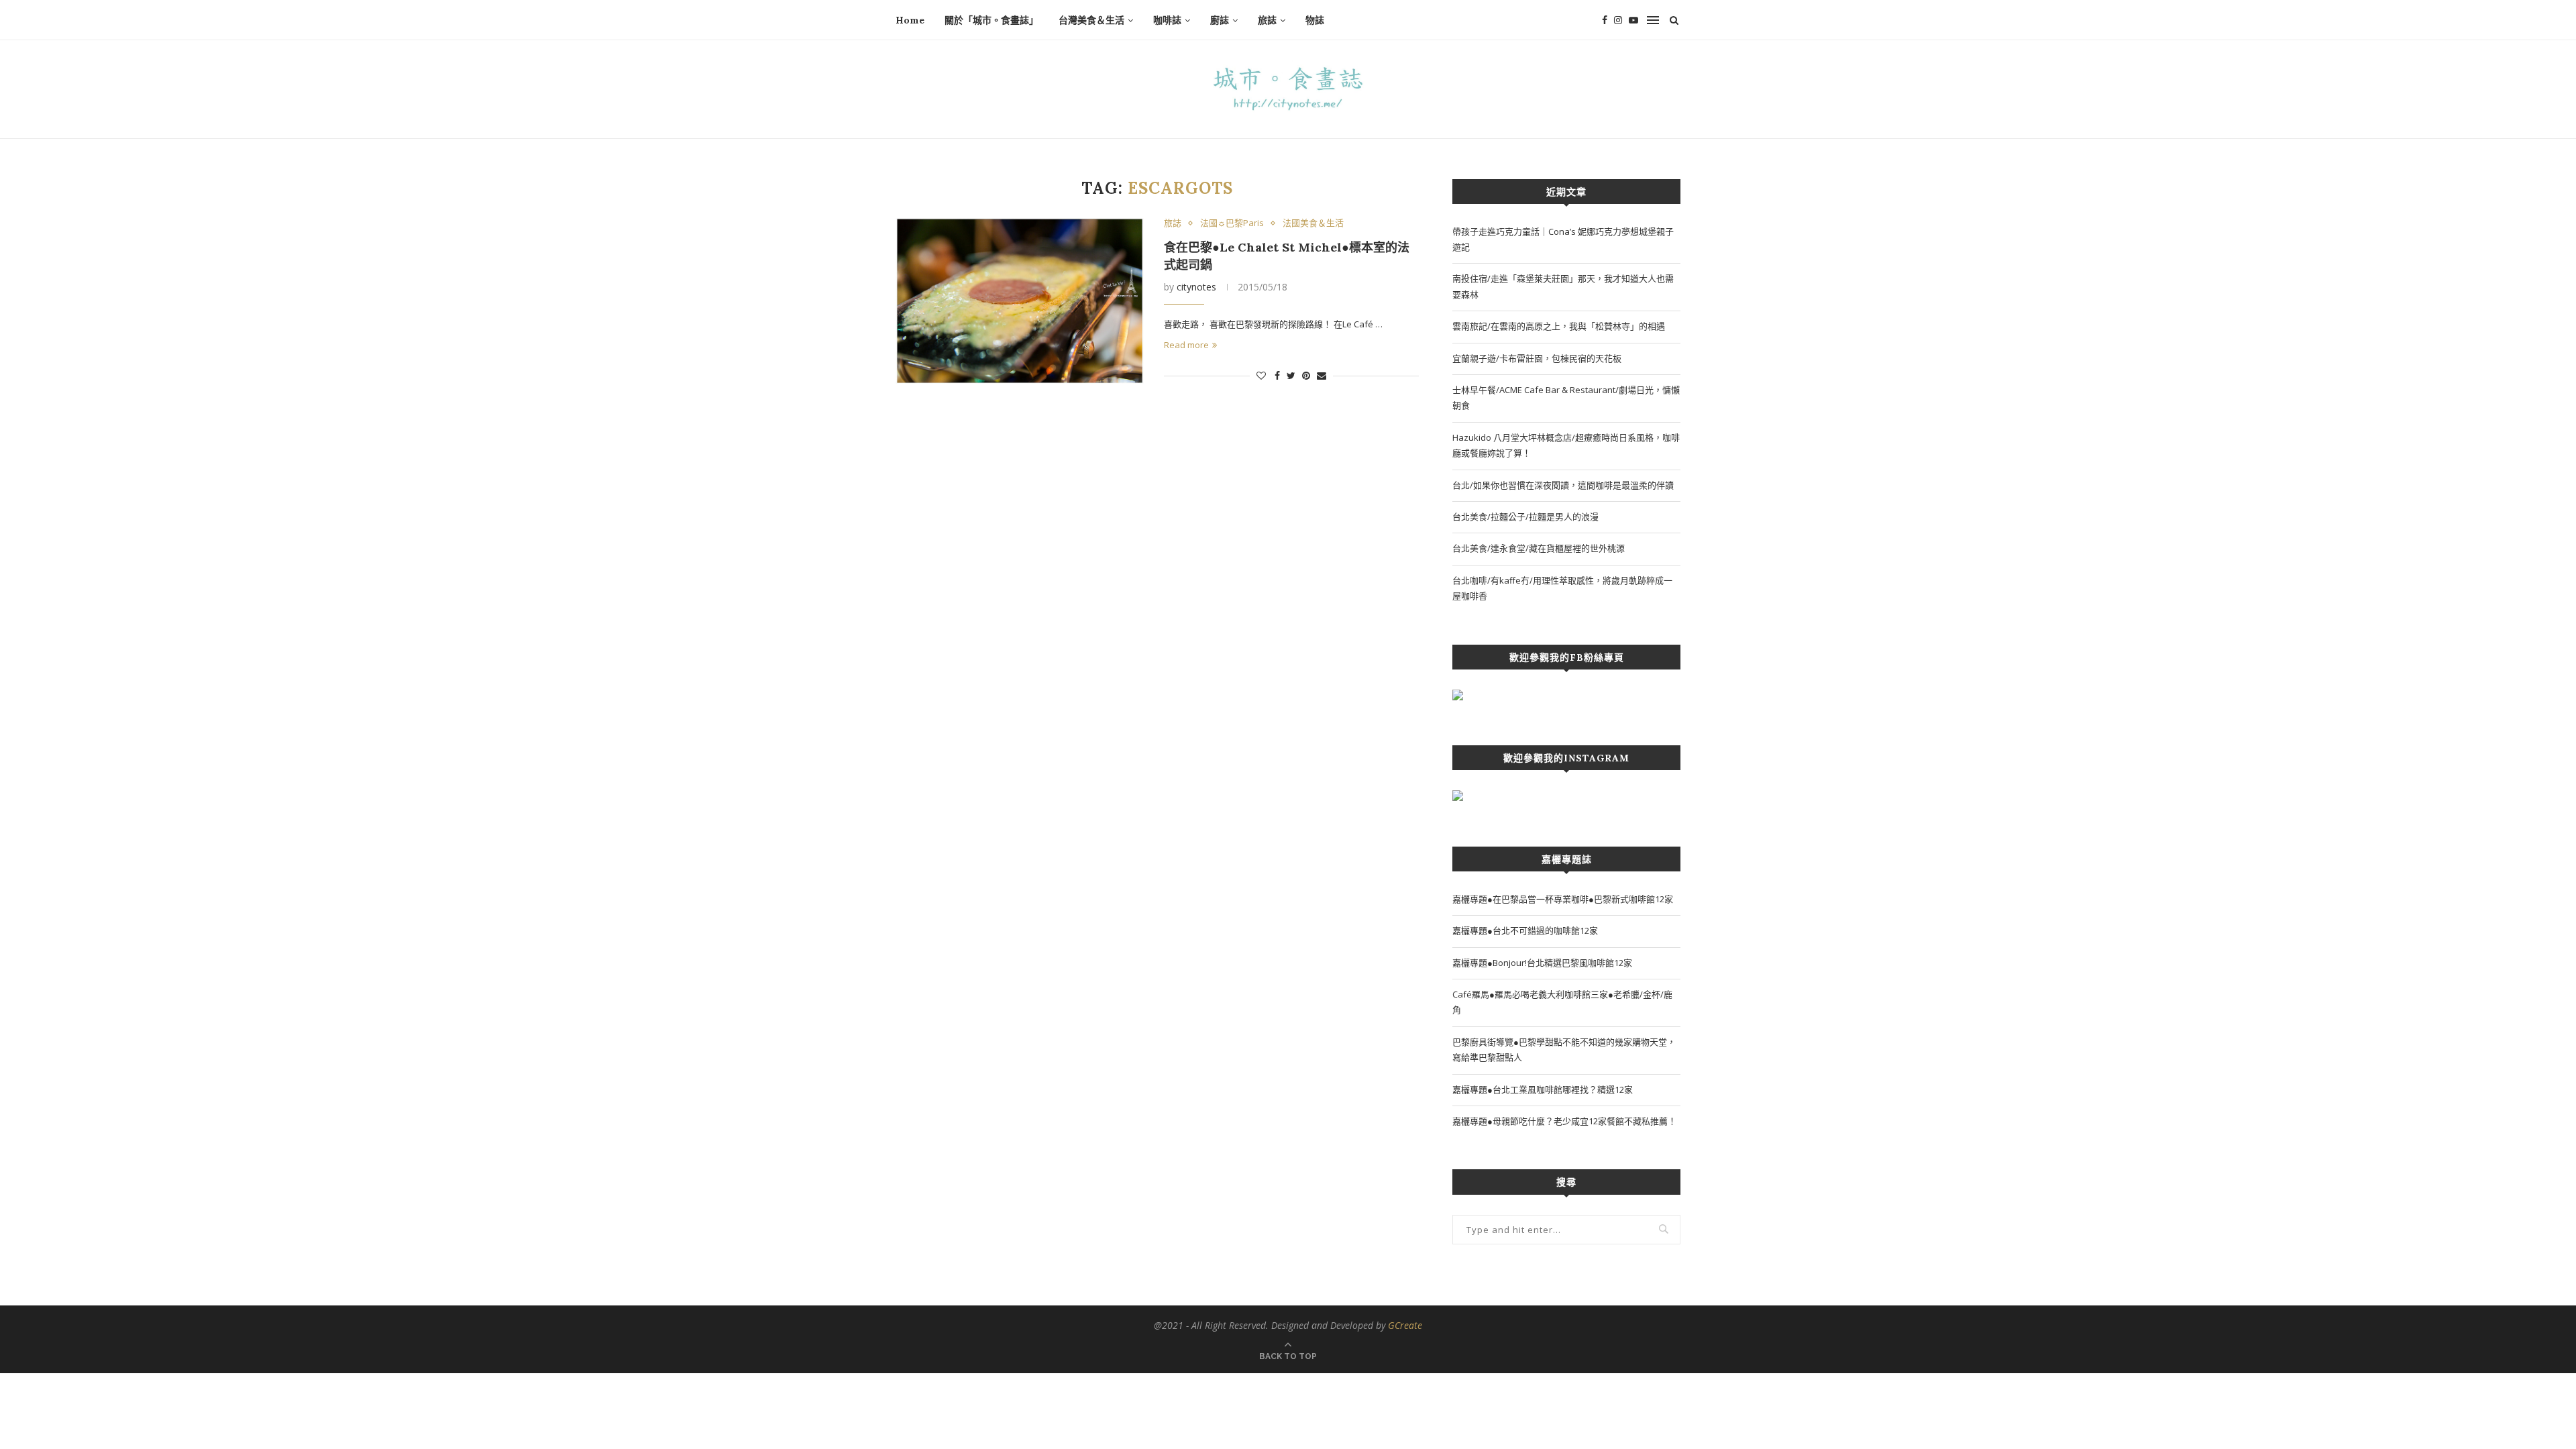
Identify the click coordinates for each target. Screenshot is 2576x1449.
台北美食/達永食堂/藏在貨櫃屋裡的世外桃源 (1539, 548)
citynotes (1196, 287)
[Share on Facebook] (1277, 375)
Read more (1186, 345)
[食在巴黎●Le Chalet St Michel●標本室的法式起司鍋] (1020, 301)
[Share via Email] (1322, 375)
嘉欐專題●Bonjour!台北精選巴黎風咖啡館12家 (1542, 963)
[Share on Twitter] (1291, 375)
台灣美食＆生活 (1091, 20)
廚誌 (1220, 20)
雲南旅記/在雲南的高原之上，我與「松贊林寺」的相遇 (1559, 326)
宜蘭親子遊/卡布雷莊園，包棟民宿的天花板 (1537, 358)
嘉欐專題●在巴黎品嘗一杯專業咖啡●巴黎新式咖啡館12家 (1563, 899)
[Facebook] (1605, 20)
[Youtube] (1633, 20)
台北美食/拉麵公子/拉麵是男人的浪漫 (1525, 517)
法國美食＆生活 (1313, 223)
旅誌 (1267, 20)
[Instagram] (1618, 20)
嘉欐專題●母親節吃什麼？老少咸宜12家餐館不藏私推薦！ (1564, 1121)
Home (910, 20)
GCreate (1405, 1325)
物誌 (1315, 20)
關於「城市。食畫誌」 (991, 20)
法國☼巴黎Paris (1232, 223)
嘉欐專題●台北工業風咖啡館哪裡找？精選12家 (1543, 1089)
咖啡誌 (1167, 20)
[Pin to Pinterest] (1306, 375)
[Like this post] (1261, 375)
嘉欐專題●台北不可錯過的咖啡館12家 (1525, 930)
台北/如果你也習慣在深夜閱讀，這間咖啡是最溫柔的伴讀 (1563, 485)
